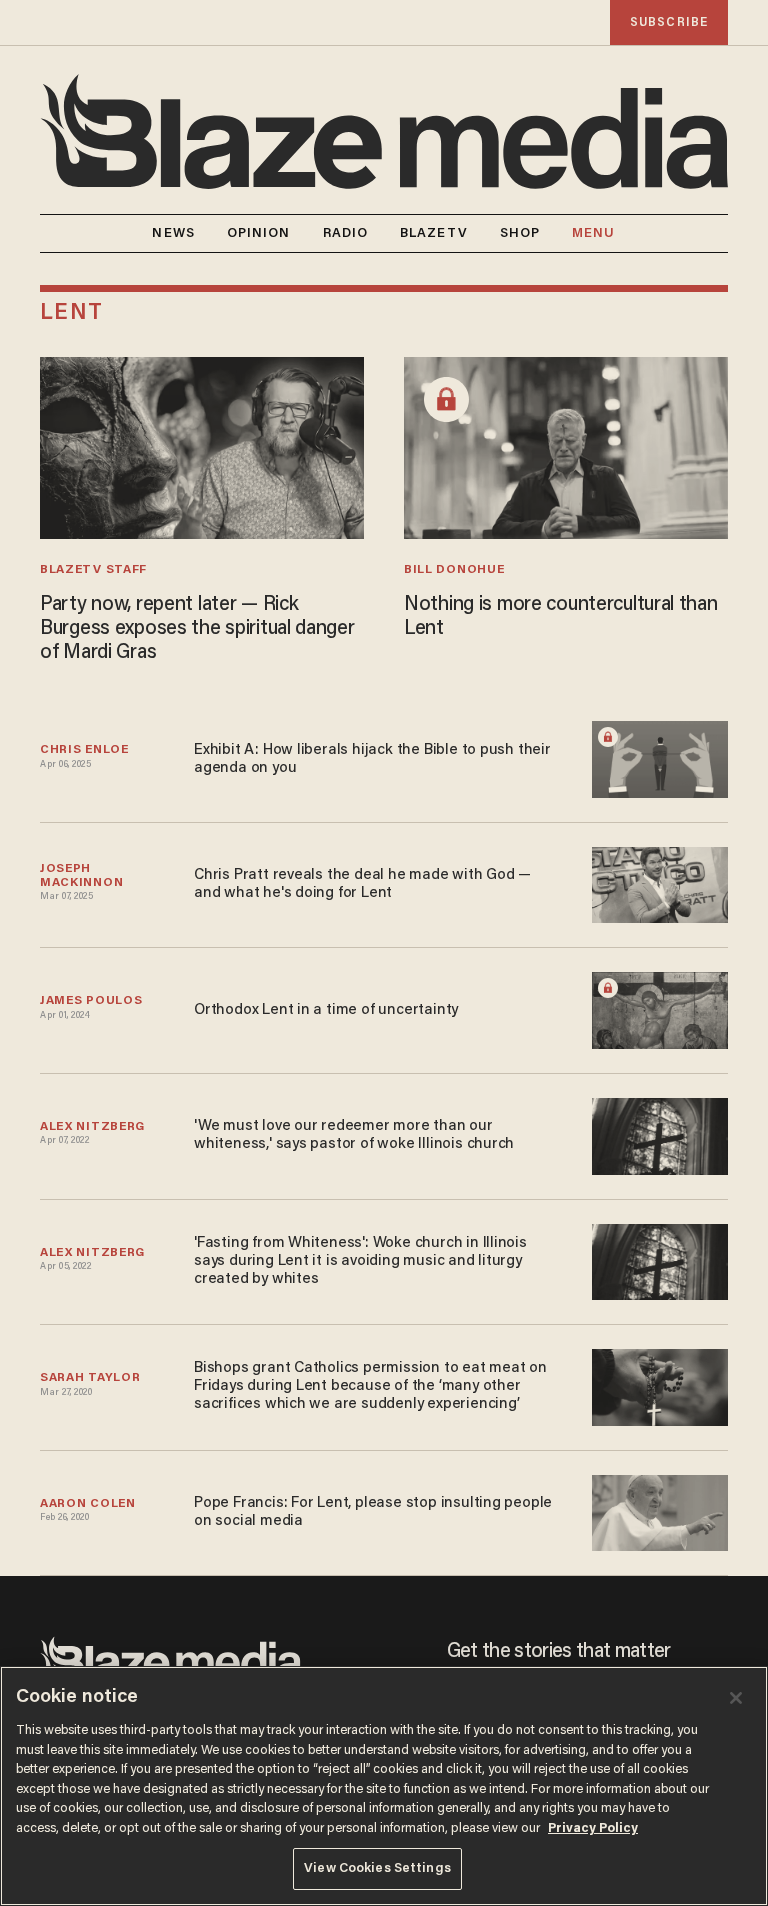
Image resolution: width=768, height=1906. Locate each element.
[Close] (736, 1698)
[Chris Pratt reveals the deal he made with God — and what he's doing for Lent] (660, 882)
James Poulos (91, 1001)
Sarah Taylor (90, 1378)
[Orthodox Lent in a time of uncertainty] (660, 1007)
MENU (593, 233)
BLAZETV (434, 233)
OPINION (259, 233)
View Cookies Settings (377, 1868)
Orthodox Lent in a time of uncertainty (326, 1010)
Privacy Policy (593, 1828)
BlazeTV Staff (93, 570)
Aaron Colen (88, 1504)
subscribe (669, 22)
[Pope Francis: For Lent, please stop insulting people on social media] (660, 1510)
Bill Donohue (454, 570)
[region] (384, 1786)
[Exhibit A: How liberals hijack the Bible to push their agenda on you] (660, 756)
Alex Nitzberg (92, 1127)
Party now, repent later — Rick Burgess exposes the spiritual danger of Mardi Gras (197, 629)
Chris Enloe (84, 750)
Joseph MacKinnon (81, 876)
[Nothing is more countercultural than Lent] (566, 445)
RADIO (346, 233)
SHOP (520, 233)
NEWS (173, 233)
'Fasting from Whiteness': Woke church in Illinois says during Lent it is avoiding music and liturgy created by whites (360, 1261)
